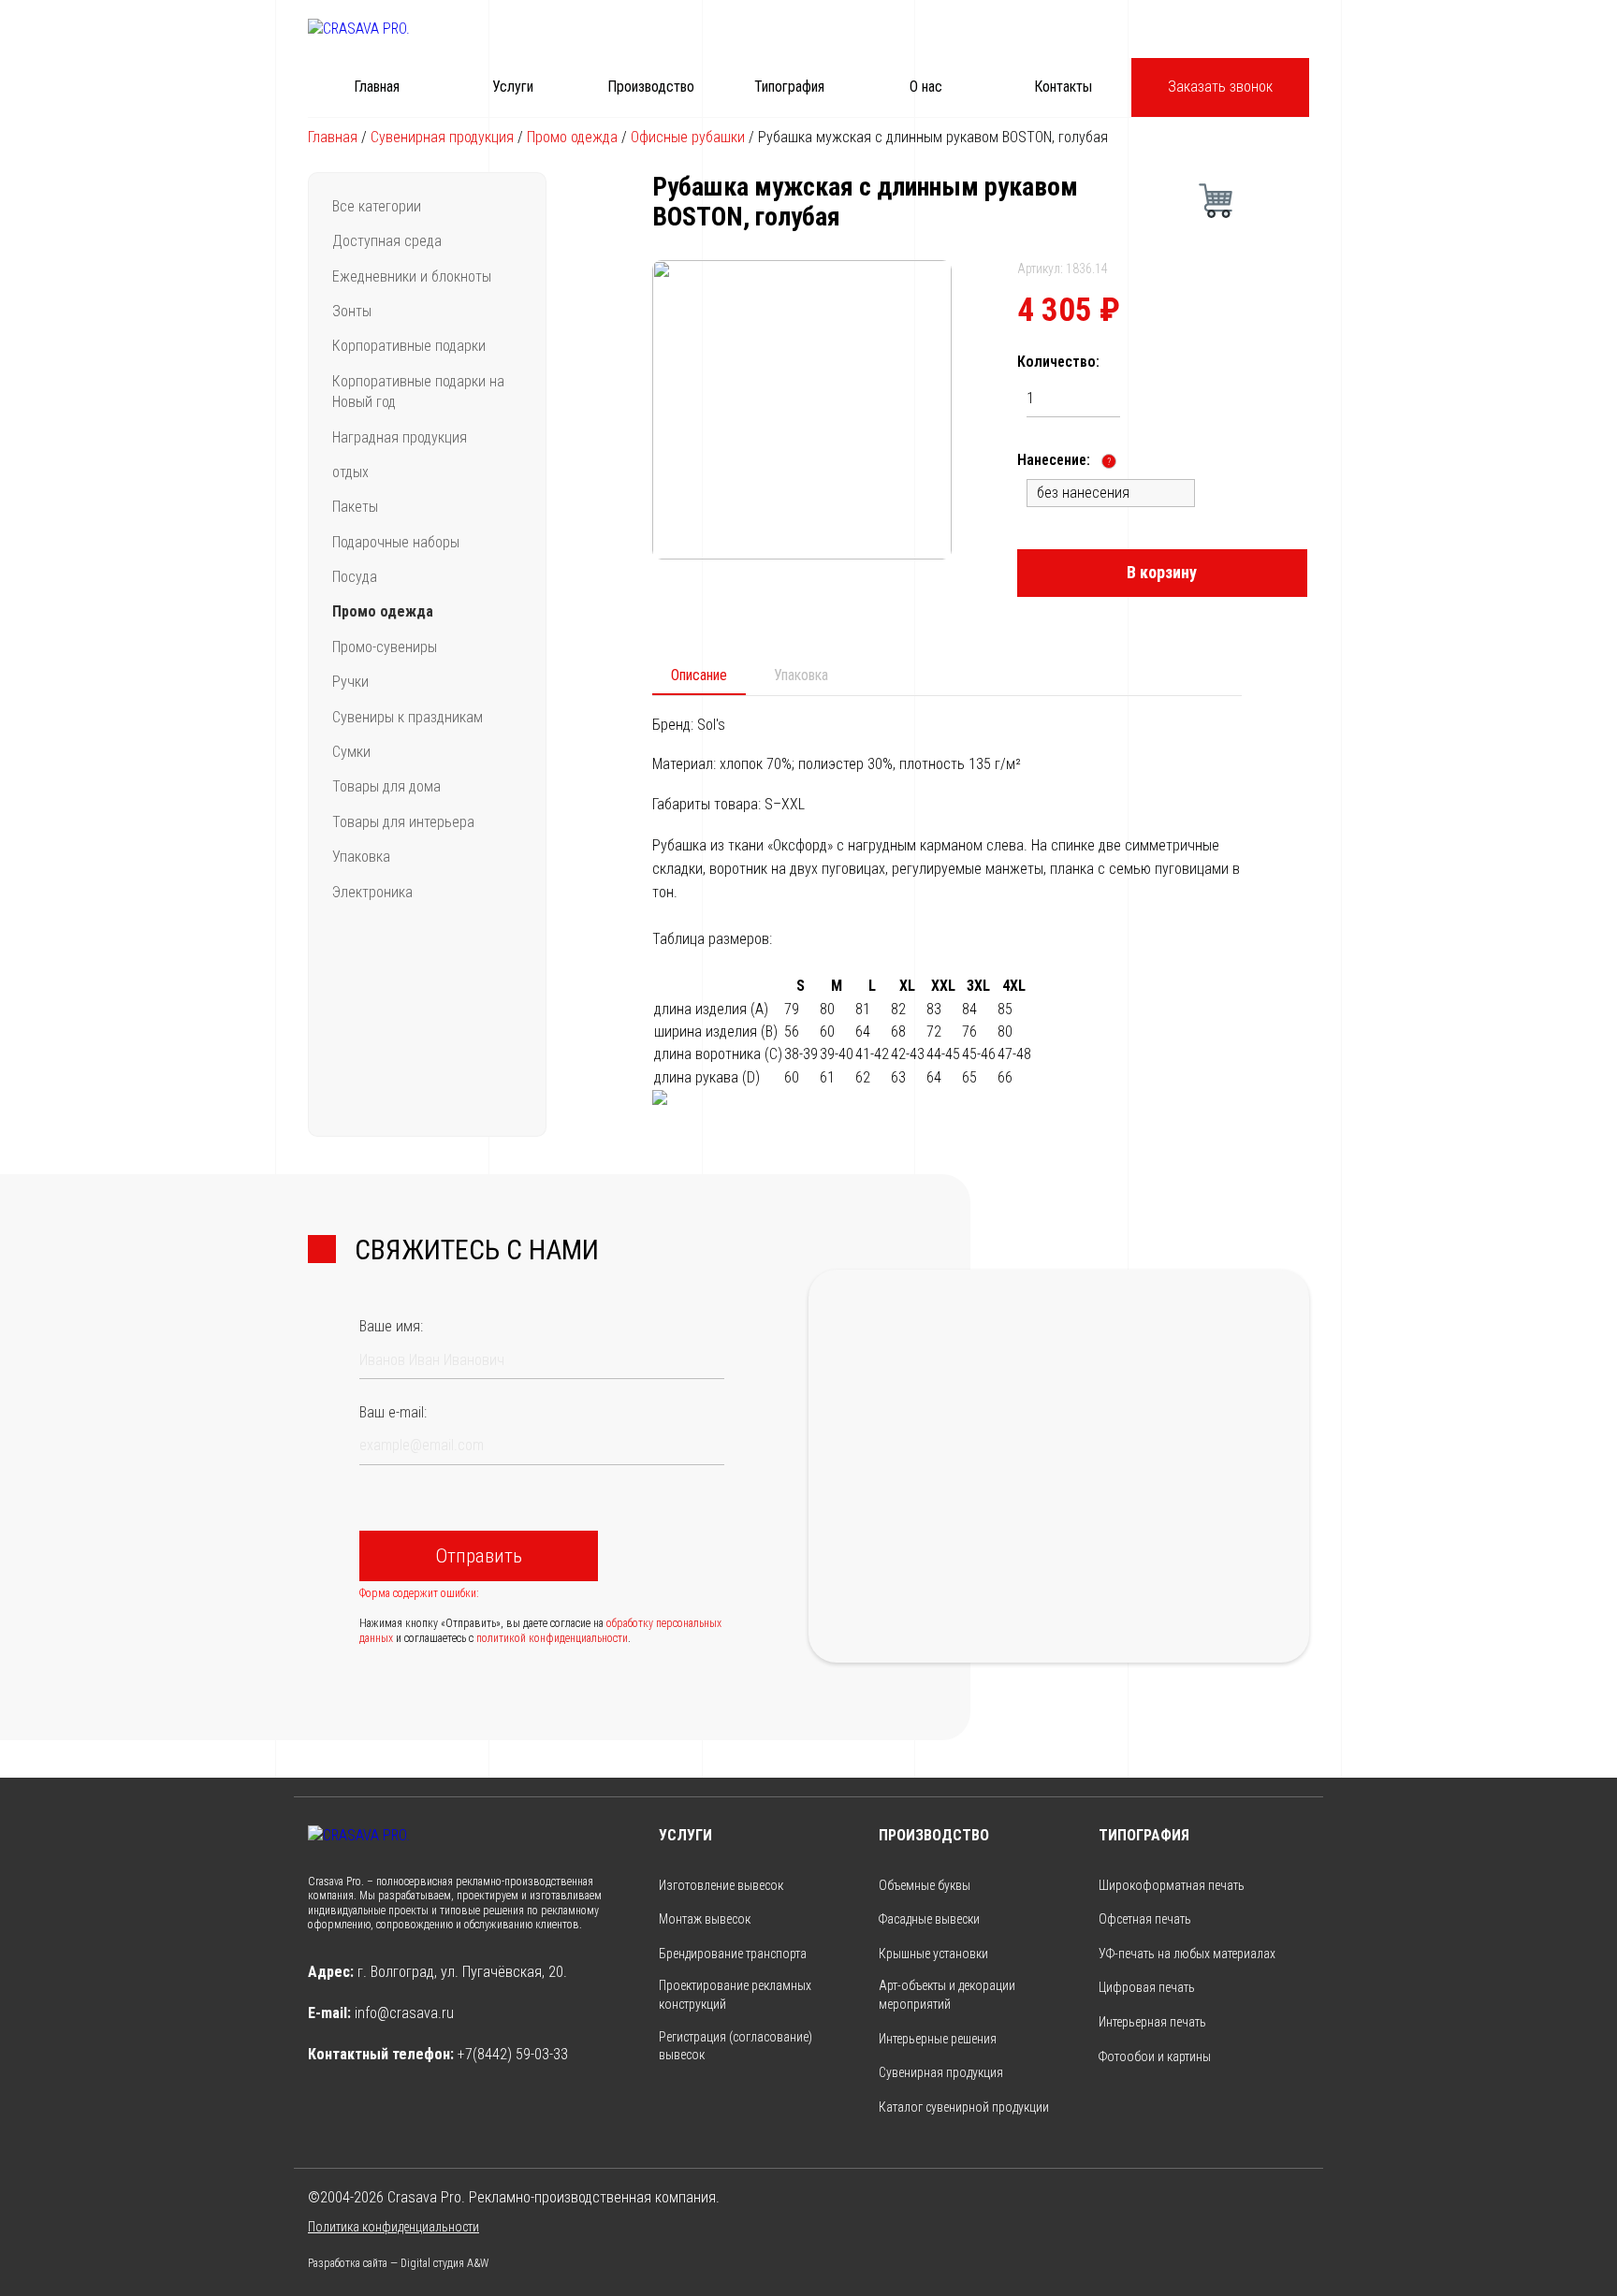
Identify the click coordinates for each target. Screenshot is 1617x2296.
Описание (699, 675)
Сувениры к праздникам (408, 717)
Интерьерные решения (938, 2039)
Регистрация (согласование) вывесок (736, 2046)
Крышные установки (933, 1954)
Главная (377, 87)
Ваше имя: (391, 1326)
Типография (789, 87)
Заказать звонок (1220, 87)
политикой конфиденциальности (552, 1638)
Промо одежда (572, 137)
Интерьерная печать (1152, 2022)
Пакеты (355, 507)
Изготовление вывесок (721, 1885)
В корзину (1162, 572)
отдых (350, 472)
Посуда (355, 577)
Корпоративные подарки (409, 346)
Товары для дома (386, 786)
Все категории (377, 206)
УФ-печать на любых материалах (1187, 1954)
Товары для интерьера (403, 822)
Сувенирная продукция (442, 137)
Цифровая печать (1147, 1987)
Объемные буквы (925, 1885)
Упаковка (361, 857)
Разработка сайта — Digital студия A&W (398, 2263)
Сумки (351, 752)
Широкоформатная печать (1172, 1885)
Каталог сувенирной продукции (964, 2107)
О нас (926, 87)
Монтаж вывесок (705, 1919)
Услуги (513, 87)
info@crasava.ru (404, 2013)
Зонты (352, 311)
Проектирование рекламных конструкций (735, 1995)
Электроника (372, 892)
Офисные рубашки (688, 137)
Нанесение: (1064, 460)
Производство (651, 87)
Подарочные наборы (396, 542)
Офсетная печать (1145, 1919)
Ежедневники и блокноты (412, 276)
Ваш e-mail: (393, 1412)
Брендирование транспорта (733, 1954)
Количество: (1058, 362)
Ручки (350, 682)
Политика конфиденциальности (393, 2227)
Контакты (1063, 87)
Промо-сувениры (385, 647)
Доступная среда (387, 241)
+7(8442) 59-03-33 (513, 2054)
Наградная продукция (400, 437)
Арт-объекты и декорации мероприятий (947, 1995)
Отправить (479, 1556)
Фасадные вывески (929, 1919)
